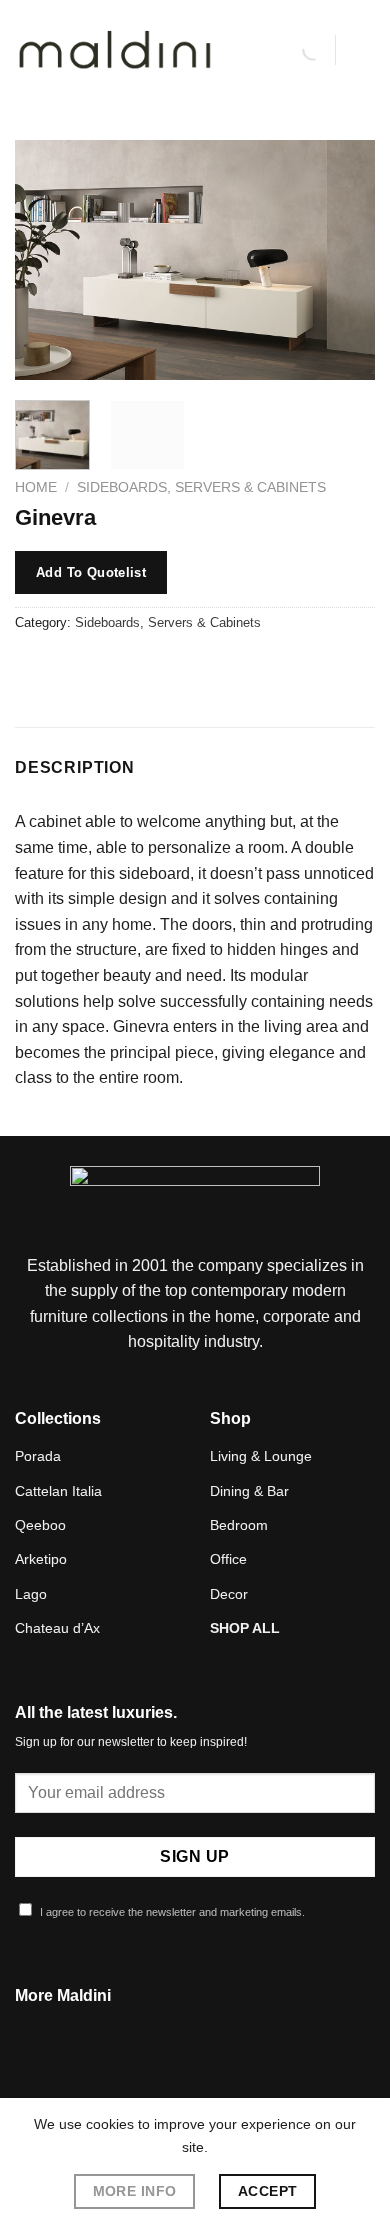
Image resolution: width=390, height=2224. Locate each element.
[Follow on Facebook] (170, 2079)
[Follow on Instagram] (195, 2079)
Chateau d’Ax (57, 1628)
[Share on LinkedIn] (213, 667)
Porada (38, 1456)
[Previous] (47, 260)
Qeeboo (40, 1525)
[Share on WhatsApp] (33, 667)
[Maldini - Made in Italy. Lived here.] (115, 50)
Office (228, 1559)
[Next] (343, 260)
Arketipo (41, 1559)
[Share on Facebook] (69, 667)
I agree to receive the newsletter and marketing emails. (171, 1912)
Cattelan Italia (58, 1491)
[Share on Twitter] (105, 667)
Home (36, 487)
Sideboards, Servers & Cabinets (201, 487)
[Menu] (363, 49)
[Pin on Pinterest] (177, 667)
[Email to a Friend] (141, 667)
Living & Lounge (261, 1456)
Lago (31, 1594)
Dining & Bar (249, 1491)
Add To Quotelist (91, 572)
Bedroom (239, 1525)
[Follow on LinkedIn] (219, 2079)
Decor (229, 1594)
